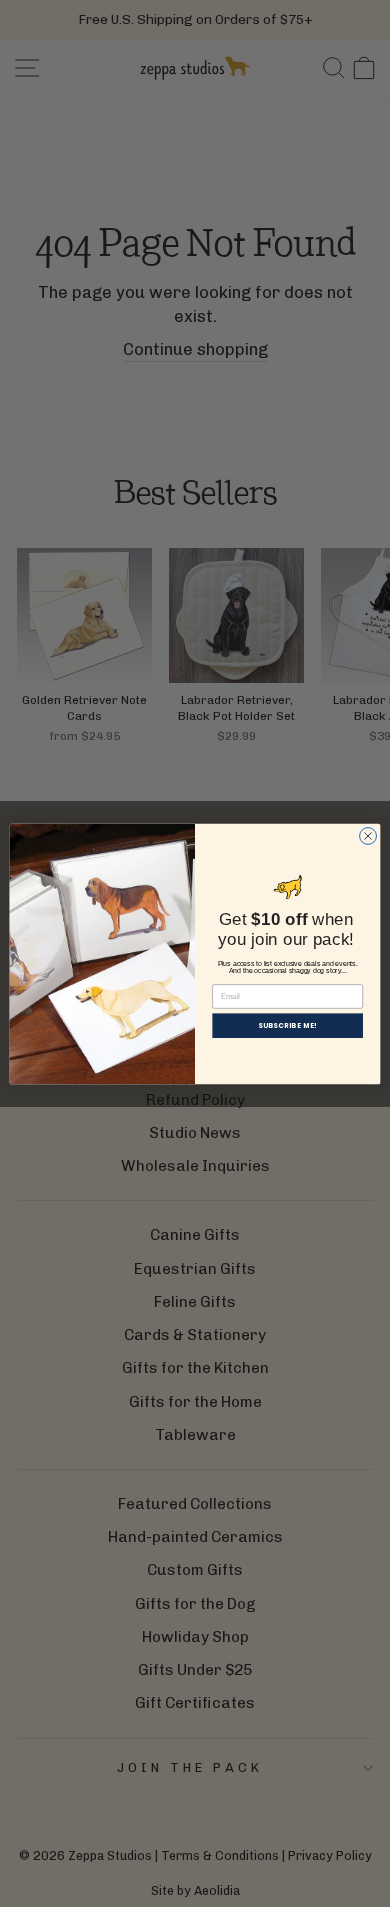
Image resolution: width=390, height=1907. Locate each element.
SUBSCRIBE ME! (287, 1025)
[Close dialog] (368, 835)
